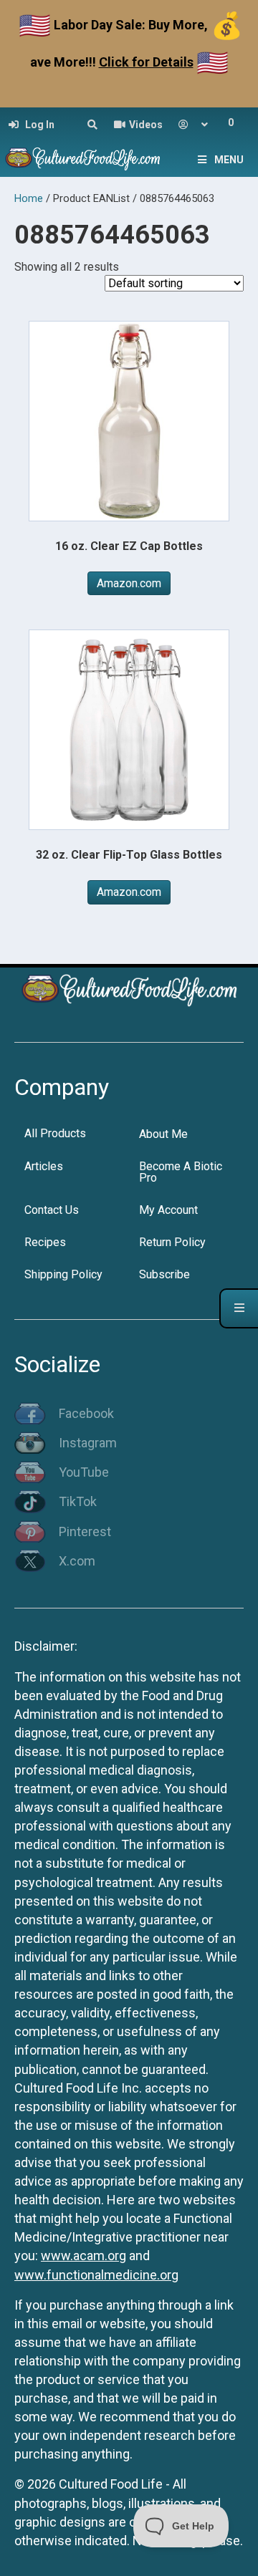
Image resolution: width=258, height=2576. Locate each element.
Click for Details (146, 62)
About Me (163, 1134)
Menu (229, 160)
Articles (44, 1166)
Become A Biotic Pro (181, 1172)
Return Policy (172, 1242)
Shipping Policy (63, 1274)
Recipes (45, 1242)
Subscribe (164, 1274)
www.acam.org (83, 2256)
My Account (168, 1210)
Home (29, 198)
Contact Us (52, 1210)
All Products (55, 1133)
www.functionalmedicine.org (96, 2275)
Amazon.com (129, 583)
